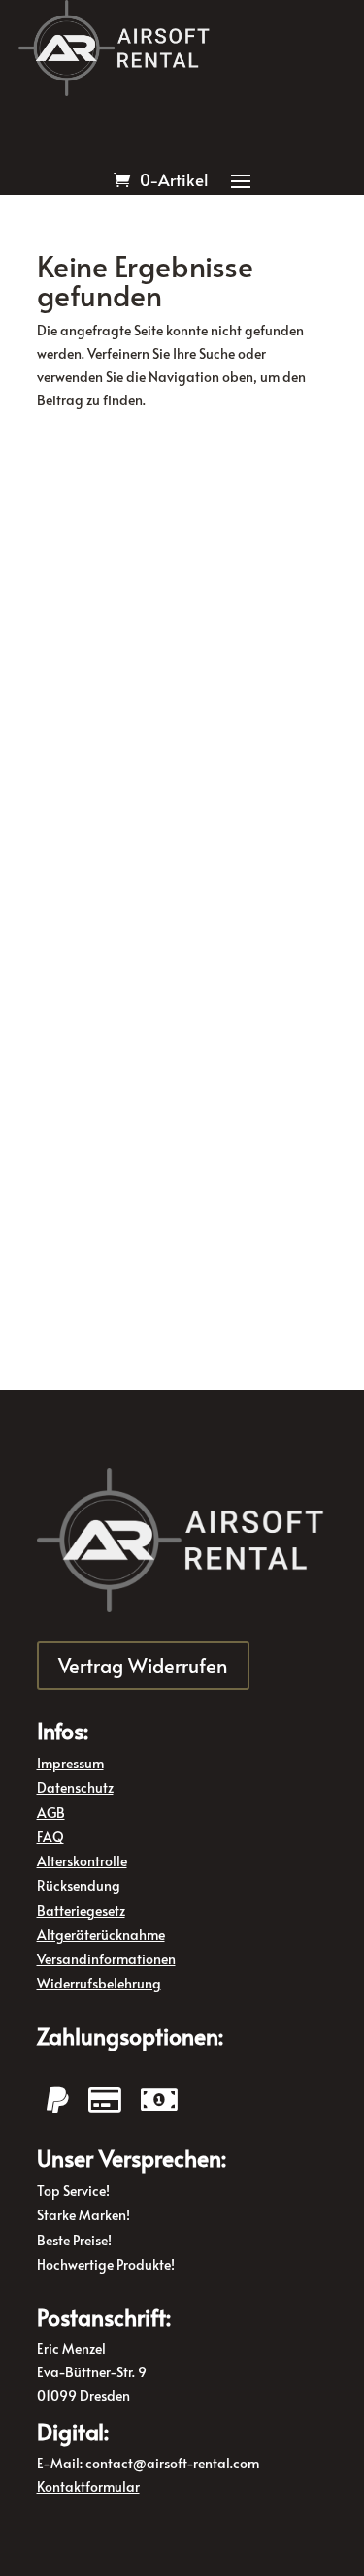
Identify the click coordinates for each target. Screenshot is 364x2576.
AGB (51, 1813)
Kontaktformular (88, 2486)
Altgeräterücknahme (101, 1935)
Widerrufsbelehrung (99, 1983)
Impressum (70, 1763)
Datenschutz (75, 1787)
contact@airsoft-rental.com (172, 2463)
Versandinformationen (106, 1959)
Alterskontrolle (82, 1861)
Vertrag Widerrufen (143, 1666)
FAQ (50, 1837)
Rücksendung (79, 1885)
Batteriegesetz (81, 1910)
